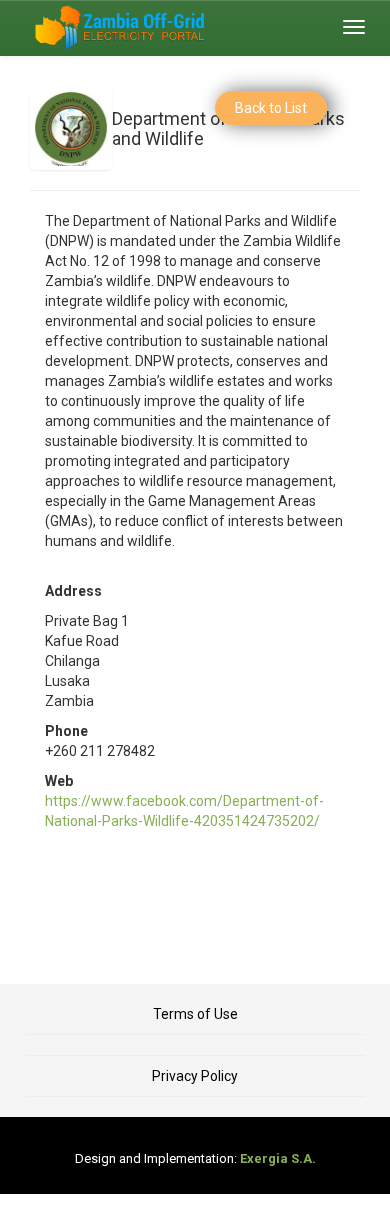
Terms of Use (195, 1014)
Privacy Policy (195, 1076)
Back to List (271, 108)
